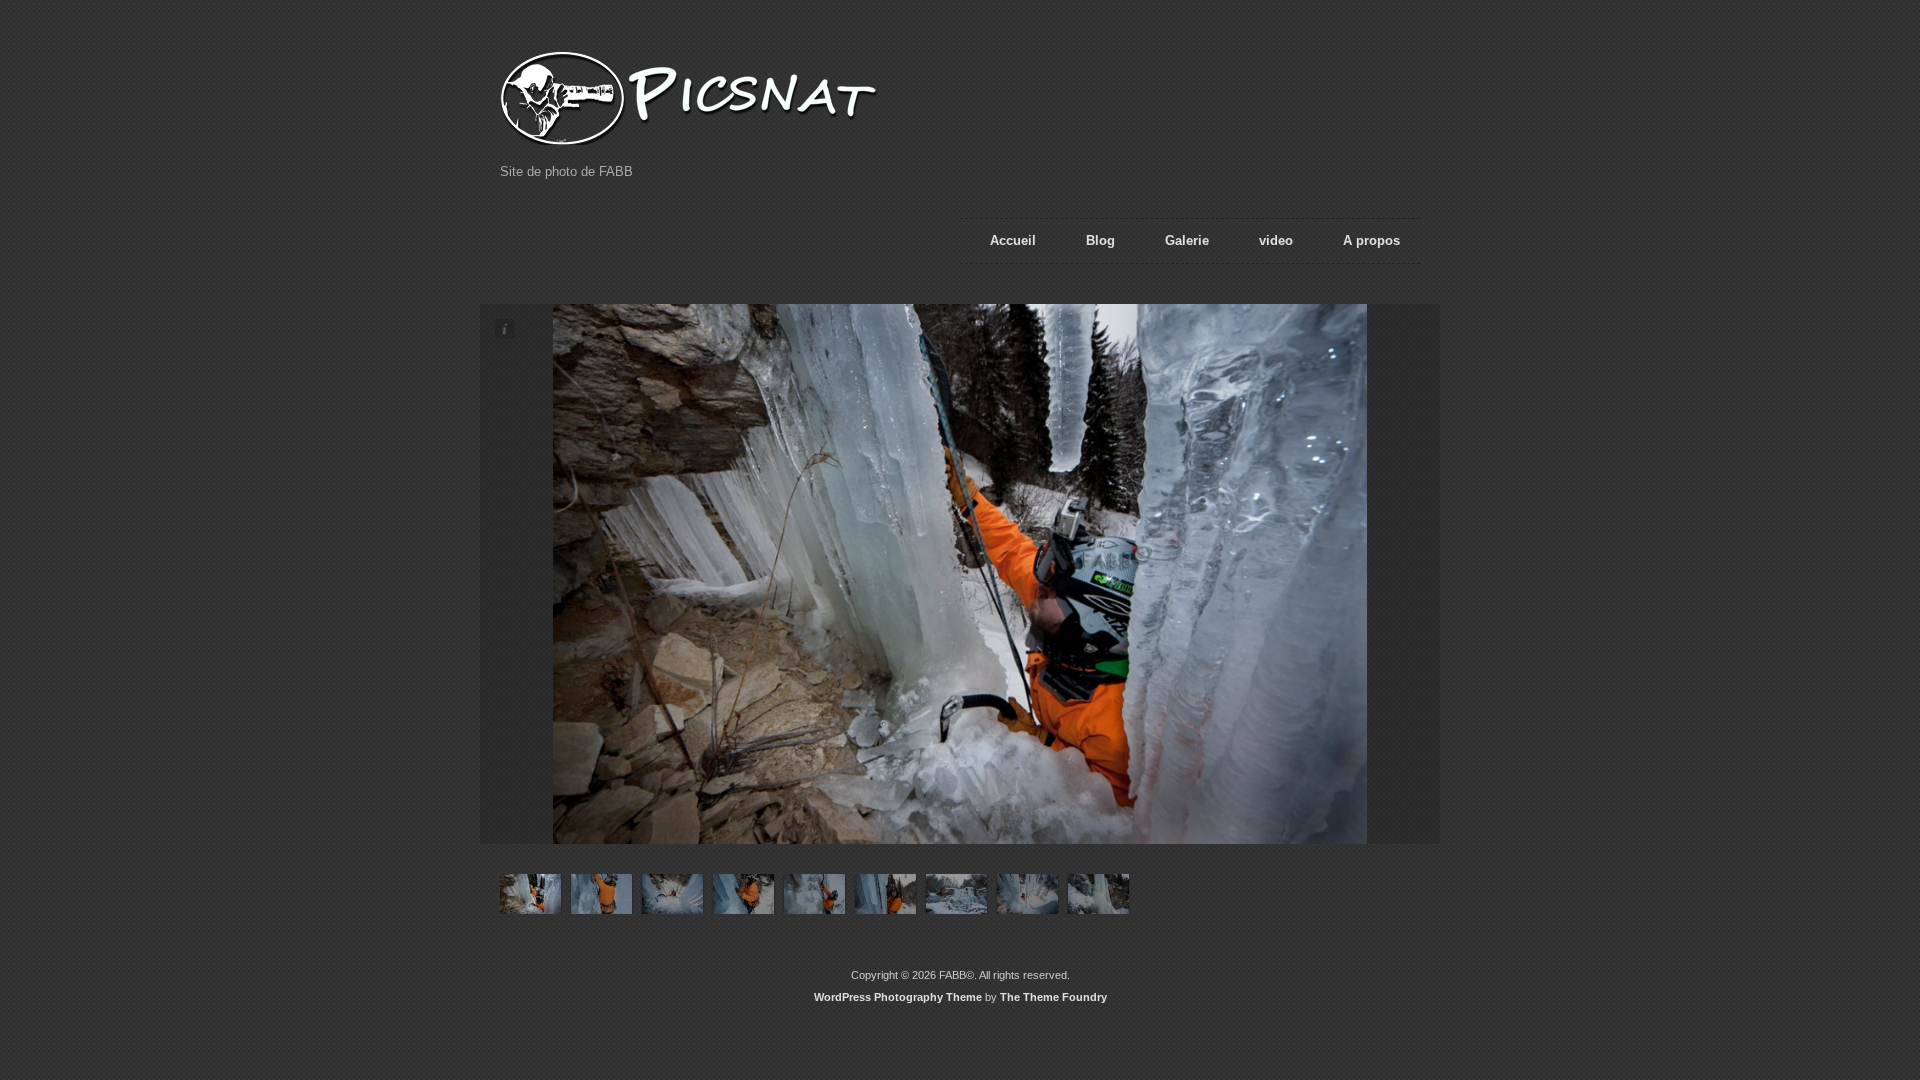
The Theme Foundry (1053, 997)
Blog (1100, 240)
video (1276, 240)
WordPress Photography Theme (898, 997)
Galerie (1187, 240)
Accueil (1013, 240)
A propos (1371, 240)
